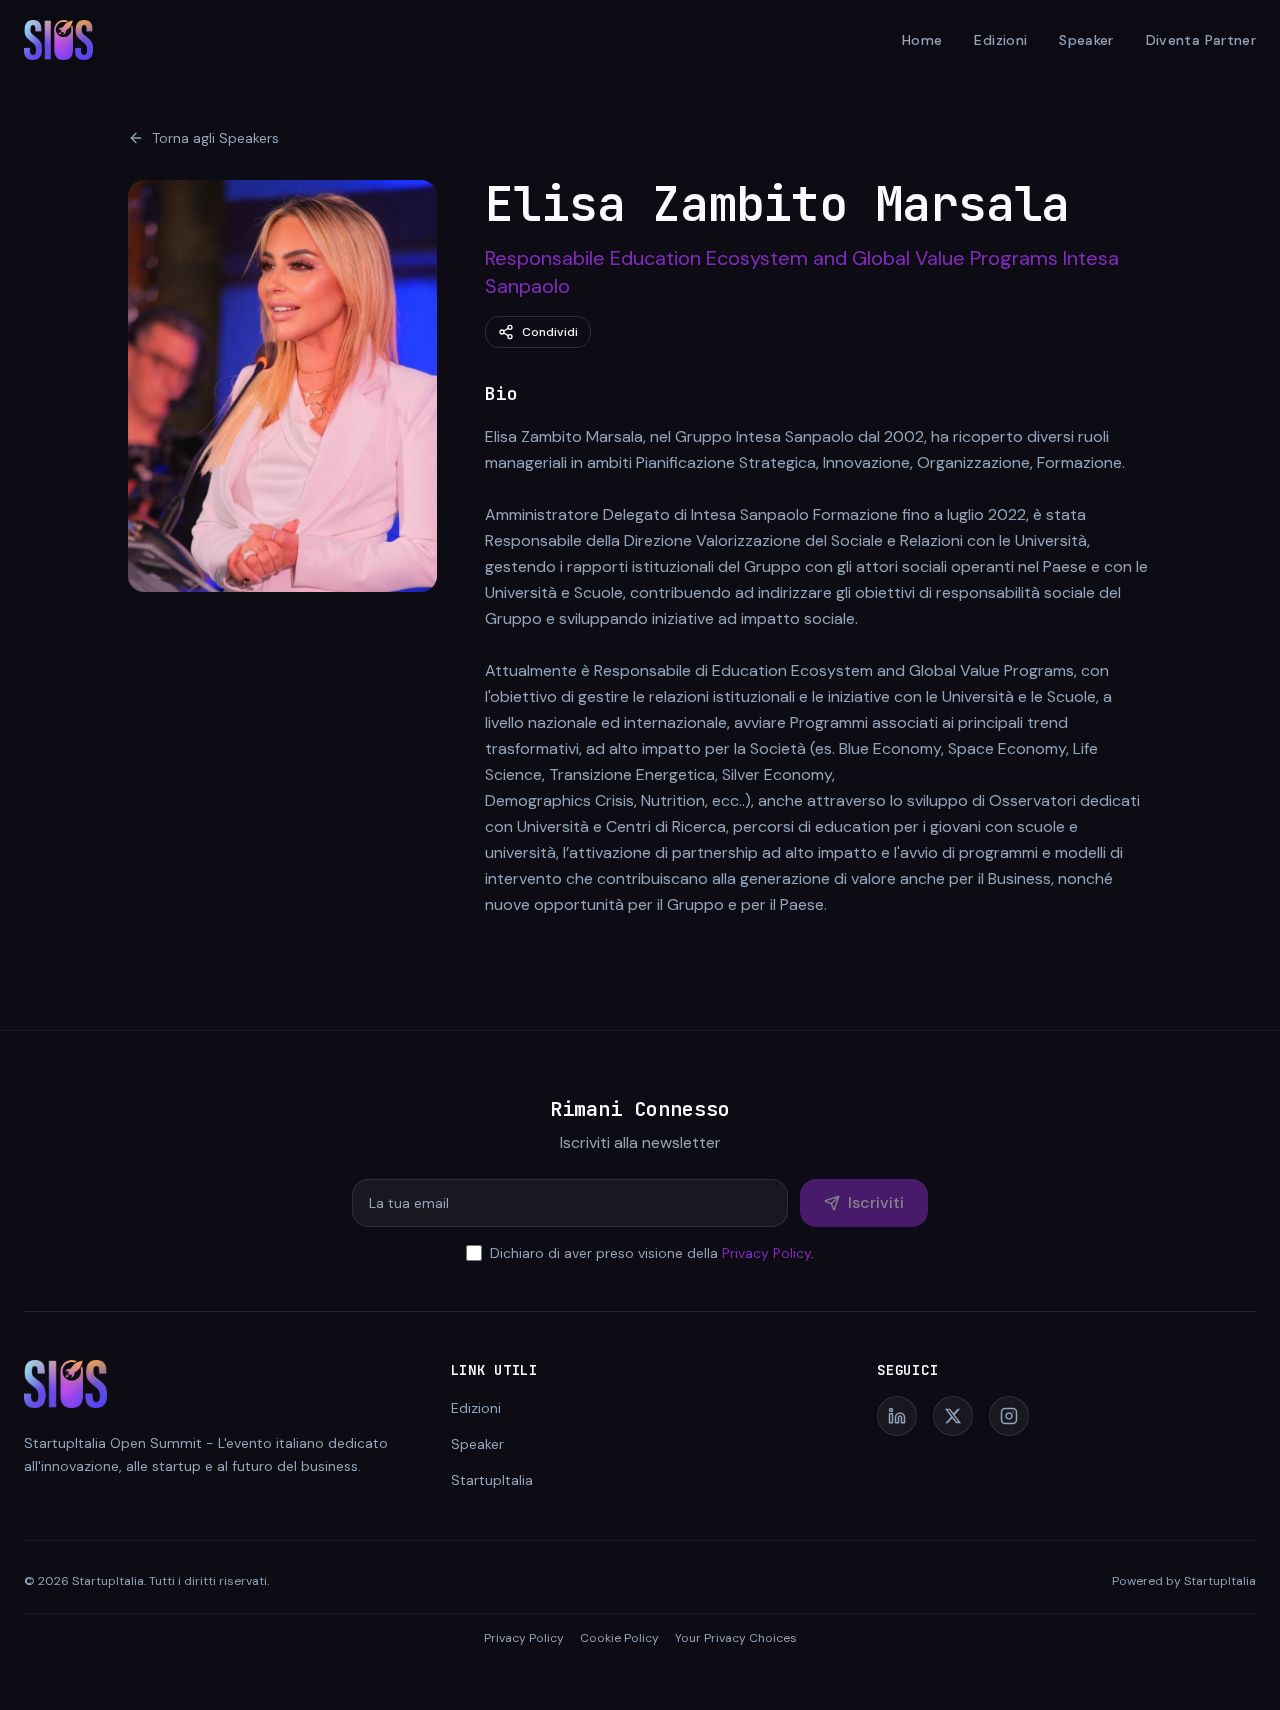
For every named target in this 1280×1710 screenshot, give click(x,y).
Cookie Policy (619, 1638)
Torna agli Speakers (215, 138)
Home (922, 40)
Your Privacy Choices (736, 1638)
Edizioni (1000, 40)
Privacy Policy (766, 1253)
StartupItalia (492, 1480)
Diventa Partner (1201, 40)
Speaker (1086, 40)
